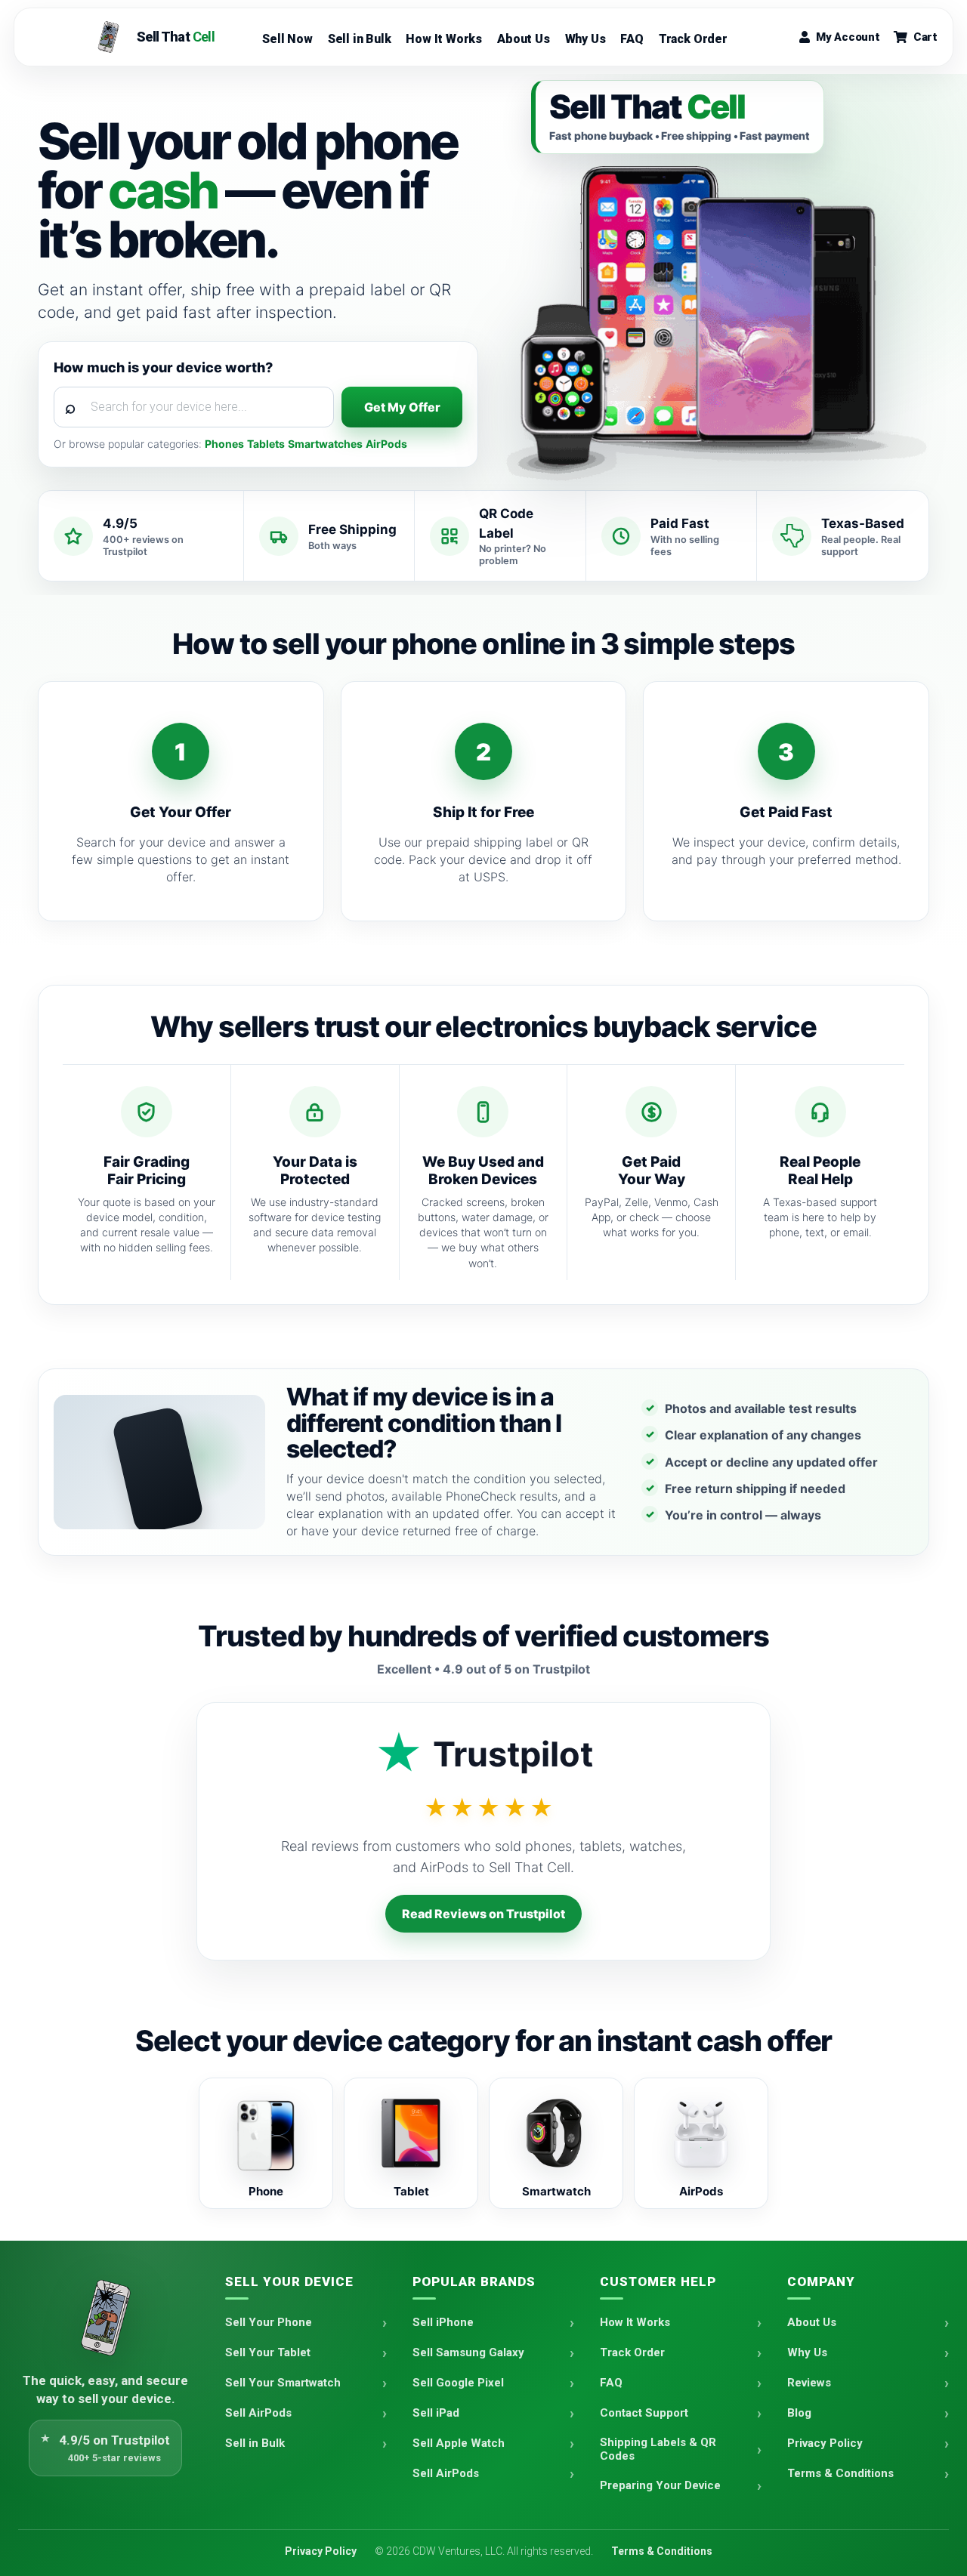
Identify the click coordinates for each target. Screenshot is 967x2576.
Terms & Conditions (840, 2473)
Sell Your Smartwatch (283, 2383)
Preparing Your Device (660, 2485)
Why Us (585, 39)
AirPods (386, 444)
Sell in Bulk (360, 39)
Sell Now (287, 39)
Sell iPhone (443, 2322)
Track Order (693, 39)
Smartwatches (325, 444)
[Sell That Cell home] (106, 2318)
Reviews (809, 2383)
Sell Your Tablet (268, 2352)
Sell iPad (436, 2413)
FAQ (632, 39)
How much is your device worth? (163, 367)
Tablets (266, 444)
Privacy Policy (825, 2443)
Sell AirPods (258, 2413)
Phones (224, 444)
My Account (848, 37)
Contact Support (644, 2413)
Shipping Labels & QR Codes (658, 2449)
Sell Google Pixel (458, 2383)
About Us (523, 39)
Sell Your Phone (269, 2322)
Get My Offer (402, 407)
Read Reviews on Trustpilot (483, 1914)
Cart (925, 37)
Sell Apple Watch (459, 2443)
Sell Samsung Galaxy (468, 2352)
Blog (799, 2413)
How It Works (444, 39)
